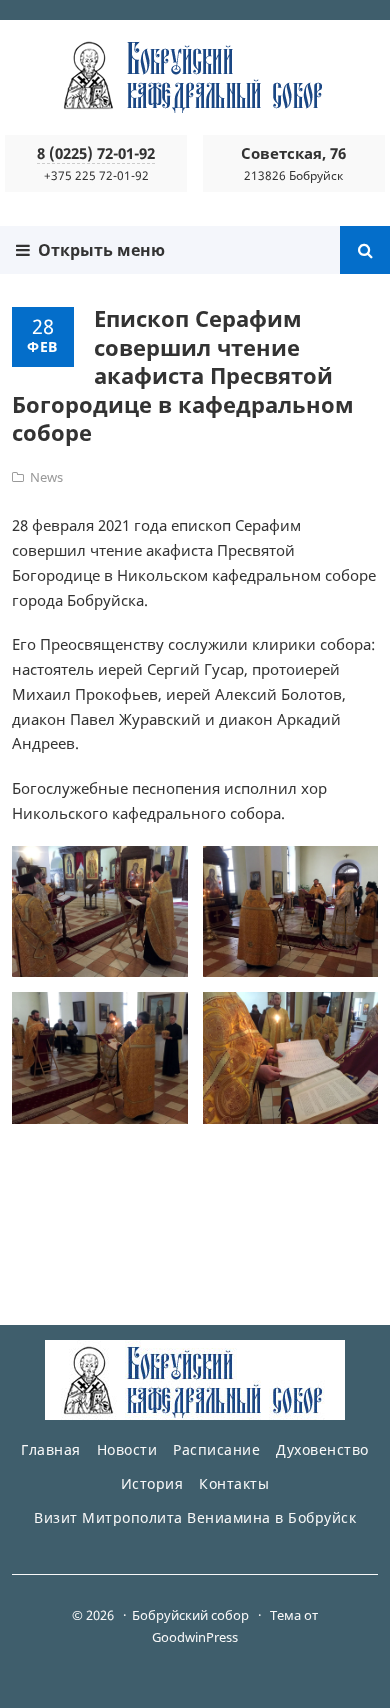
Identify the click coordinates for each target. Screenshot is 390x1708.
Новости (127, 1449)
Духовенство (322, 1449)
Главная (51, 1449)
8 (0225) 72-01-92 (96, 153)
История (152, 1483)
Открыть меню (97, 250)
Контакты (234, 1483)
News (46, 477)
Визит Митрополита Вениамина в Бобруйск (195, 1517)
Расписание (216, 1449)
